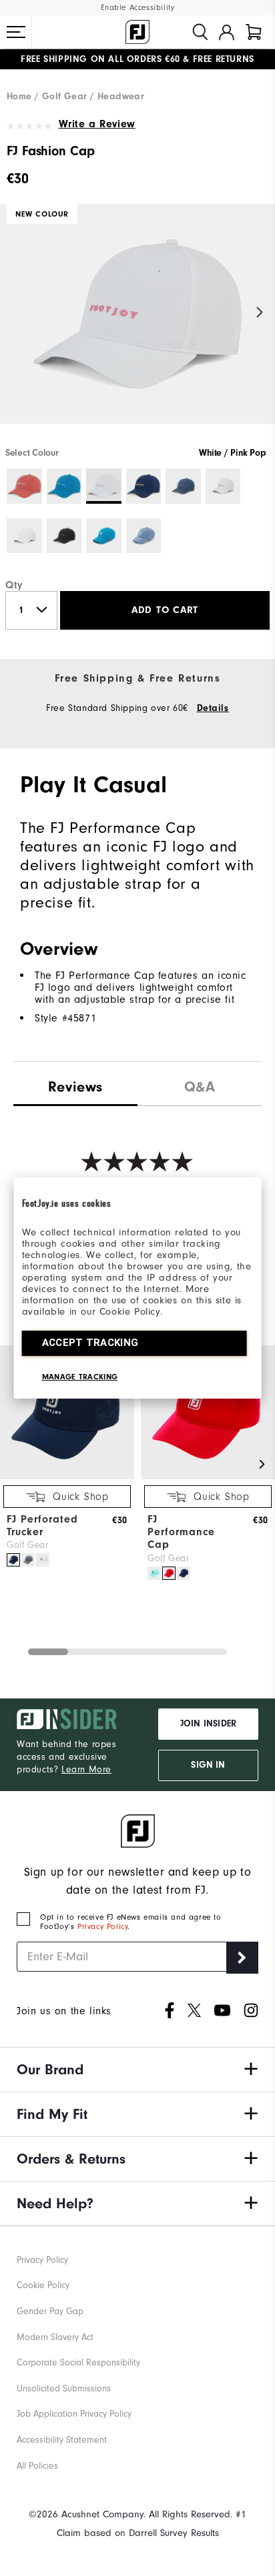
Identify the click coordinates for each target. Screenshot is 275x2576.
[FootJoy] (137, 32)
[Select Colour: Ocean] (104, 536)
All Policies (37, 2466)
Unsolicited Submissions (64, 2388)
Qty (14, 585)
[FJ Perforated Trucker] (67, 1476)
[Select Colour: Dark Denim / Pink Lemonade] (183, 486)
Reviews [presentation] (75, 1087)
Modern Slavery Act (55, 2337)
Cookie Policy (43, 2285)
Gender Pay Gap (50, 2311)
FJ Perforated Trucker (42, 1526)
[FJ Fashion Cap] (137, 325)
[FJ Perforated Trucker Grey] (28, 1560)
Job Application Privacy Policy (74, 2414)
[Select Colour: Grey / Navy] (223, 486)
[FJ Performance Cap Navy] (184, 1573)
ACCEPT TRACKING (90, 1343)
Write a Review (97, 124)
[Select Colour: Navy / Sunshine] (144, 486)
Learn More (86, 1769)
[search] (200, 32)
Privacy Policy (102, 1926)
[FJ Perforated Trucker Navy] (13, 1560)
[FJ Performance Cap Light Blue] (154, 1573)
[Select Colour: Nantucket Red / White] (24, 486)
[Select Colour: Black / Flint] (64, 536)
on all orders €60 (100, 59)
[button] (16, 32)
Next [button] (260, 312)
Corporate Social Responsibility (78, 2362)
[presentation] (200, 1084)
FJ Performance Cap (181, 1532)
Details (213, 708)
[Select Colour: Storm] (144, 536)
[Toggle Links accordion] (137, 2070)
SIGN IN (208, 1765)
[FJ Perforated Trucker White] (43, 1560)
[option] (137, 325)
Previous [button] (15, 312)
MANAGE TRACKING (80, 1377)
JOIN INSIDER (208, 1724)
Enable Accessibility (138, 8)
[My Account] (227, 32)
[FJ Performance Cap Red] (169, 1573)
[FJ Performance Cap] (208, 1476)
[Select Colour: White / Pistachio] (24, 536)
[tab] (254, 32)
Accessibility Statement (62, 2440)
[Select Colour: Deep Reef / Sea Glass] (64, 486)
